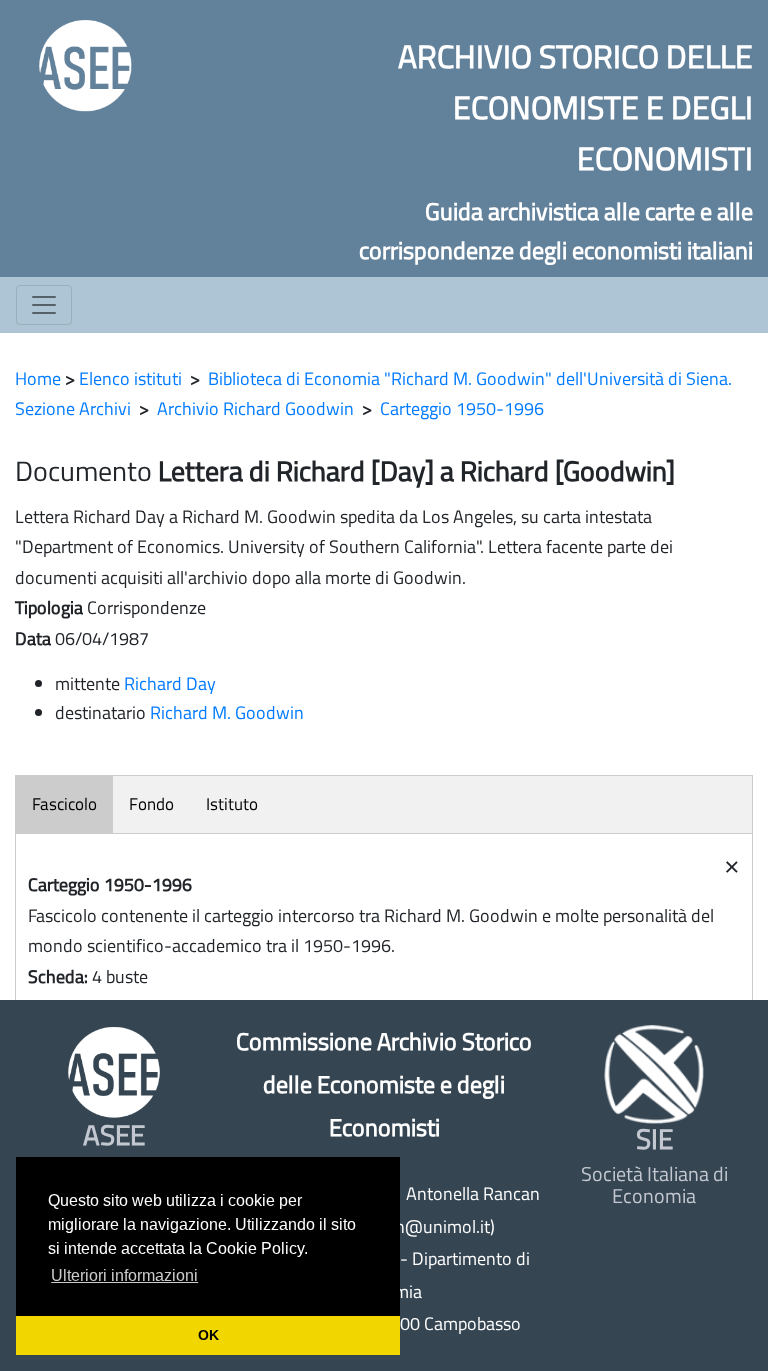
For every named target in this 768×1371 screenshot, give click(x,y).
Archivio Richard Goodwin (255, 408)
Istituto (232, 804)
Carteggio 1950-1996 (462, 408)
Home (38, 378)
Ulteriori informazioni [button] (124, 1275)
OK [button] (208, 1335)
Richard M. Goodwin (227, 712)
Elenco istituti (130, 378)
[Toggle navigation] (44, 305)
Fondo (151, 804)
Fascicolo (64, 804)
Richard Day (170, 683)
